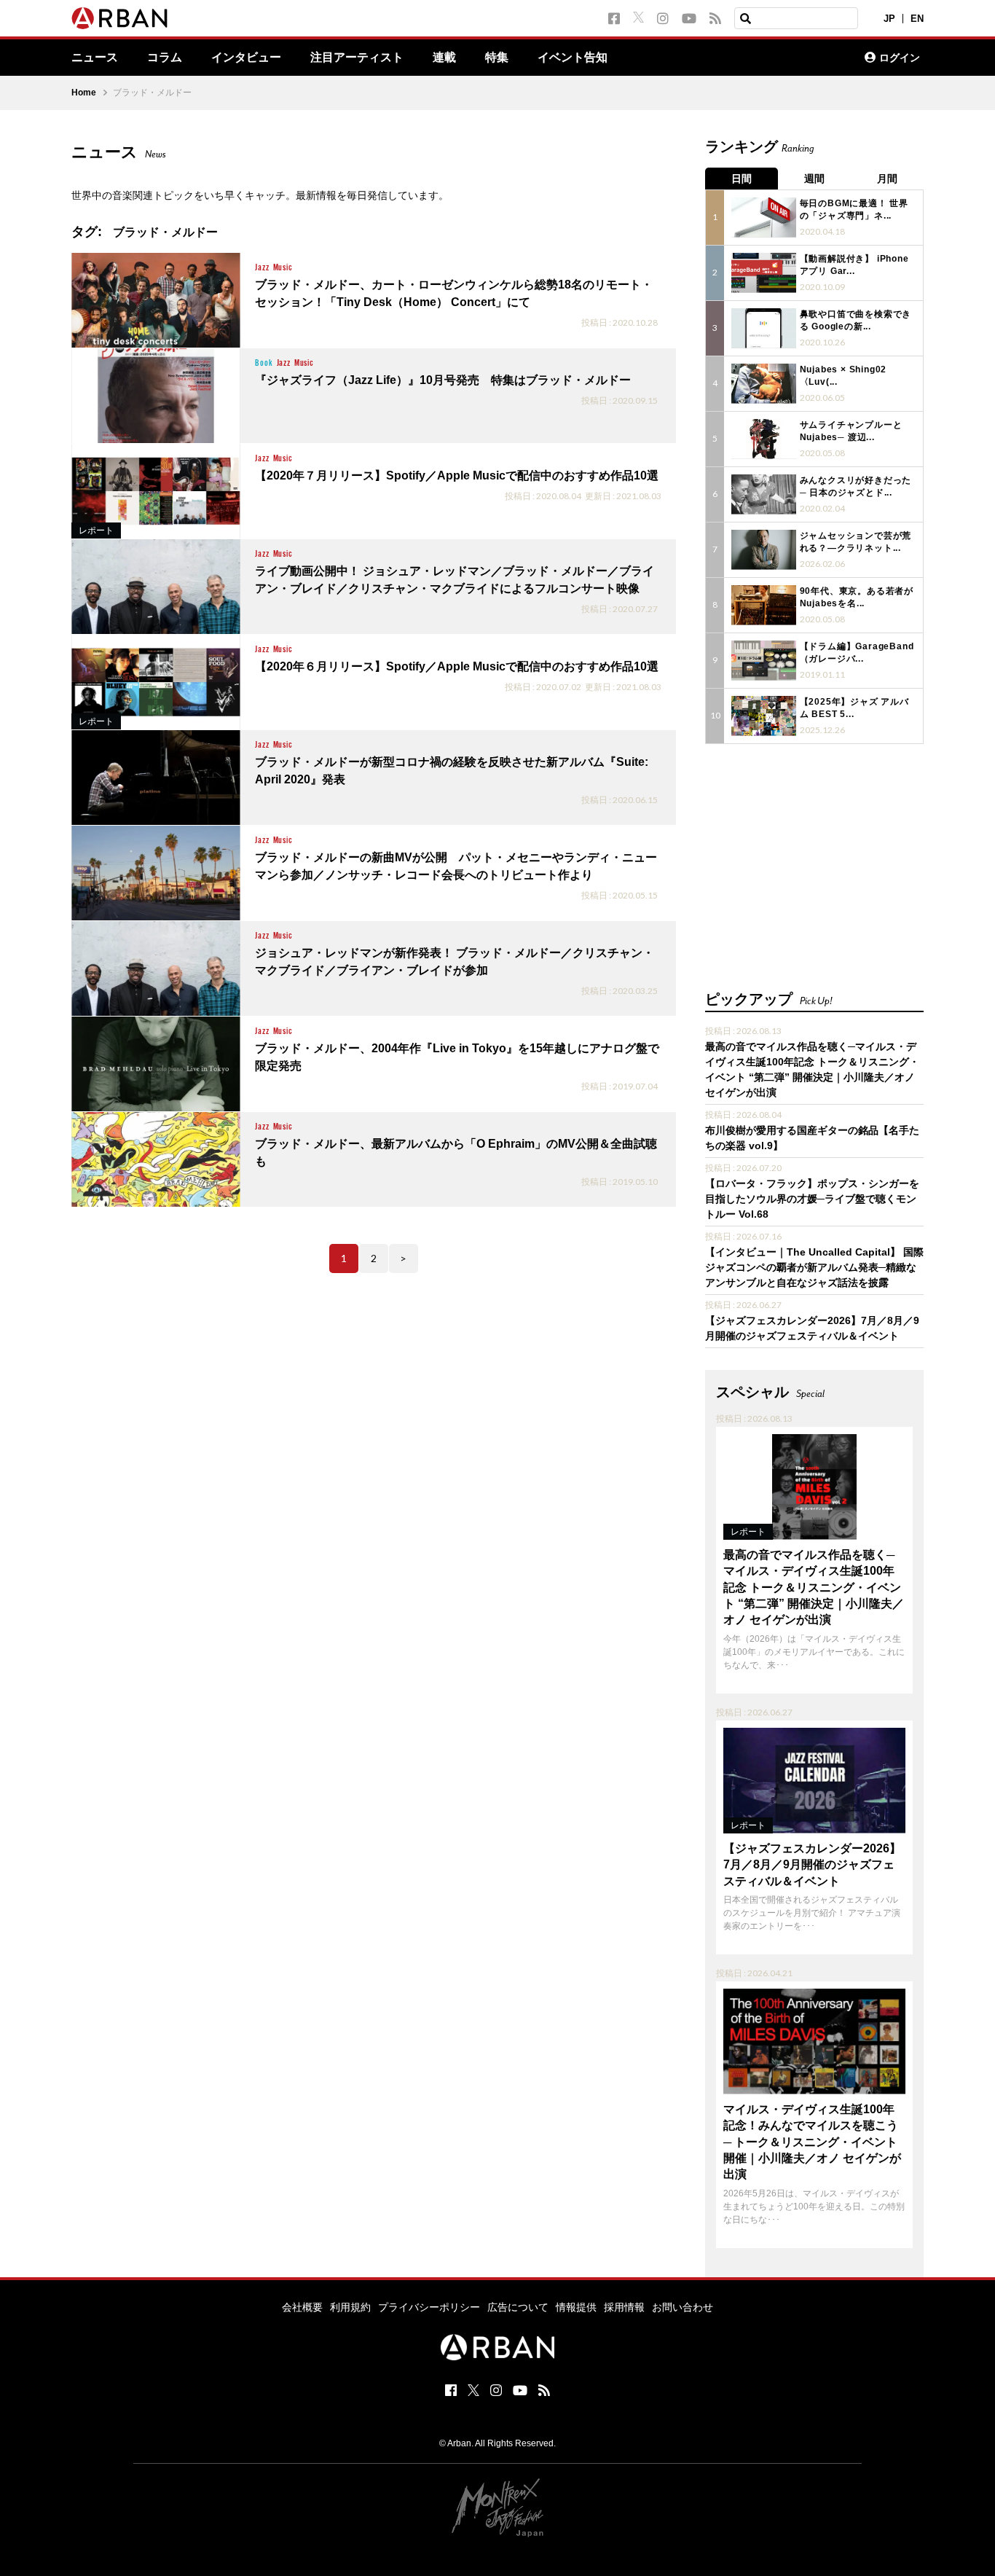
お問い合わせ (683, 2307)
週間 (814, 179)
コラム (165, 58)
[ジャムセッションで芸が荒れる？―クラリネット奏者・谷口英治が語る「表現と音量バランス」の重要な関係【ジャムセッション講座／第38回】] (764, 550)
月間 (887, 179)
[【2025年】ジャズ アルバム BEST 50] (764, 716)
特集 (497, 58)
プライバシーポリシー (429, 2307)
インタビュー (246, 58)
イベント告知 (573, 58)
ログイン (900, 58)
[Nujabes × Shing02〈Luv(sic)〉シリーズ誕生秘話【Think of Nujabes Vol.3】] (764, 384)
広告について (518, 2307)
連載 (444, 58)
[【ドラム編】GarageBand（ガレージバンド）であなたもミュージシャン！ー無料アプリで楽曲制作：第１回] (764, 661)
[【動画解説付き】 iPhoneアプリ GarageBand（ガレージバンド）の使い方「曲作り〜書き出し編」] (764, 273)
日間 (742, 179)
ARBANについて (790, 58)
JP (889, 19)
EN (917, 19)
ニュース (95, 58)
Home (84, 93)
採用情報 (624, 2307)
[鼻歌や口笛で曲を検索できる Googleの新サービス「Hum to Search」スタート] (764, 328)
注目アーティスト (357, 58)
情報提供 (576, 2307)
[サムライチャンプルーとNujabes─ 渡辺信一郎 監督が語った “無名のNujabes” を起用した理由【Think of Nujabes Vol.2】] (764, 439)
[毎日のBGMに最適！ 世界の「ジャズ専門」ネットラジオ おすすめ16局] (764, 218)
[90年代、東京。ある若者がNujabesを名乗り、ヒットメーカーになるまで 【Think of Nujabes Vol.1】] (764, 605)
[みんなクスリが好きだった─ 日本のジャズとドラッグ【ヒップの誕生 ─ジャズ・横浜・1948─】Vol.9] (764, 494)
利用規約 (350, 2307)
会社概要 (302, 2307)
